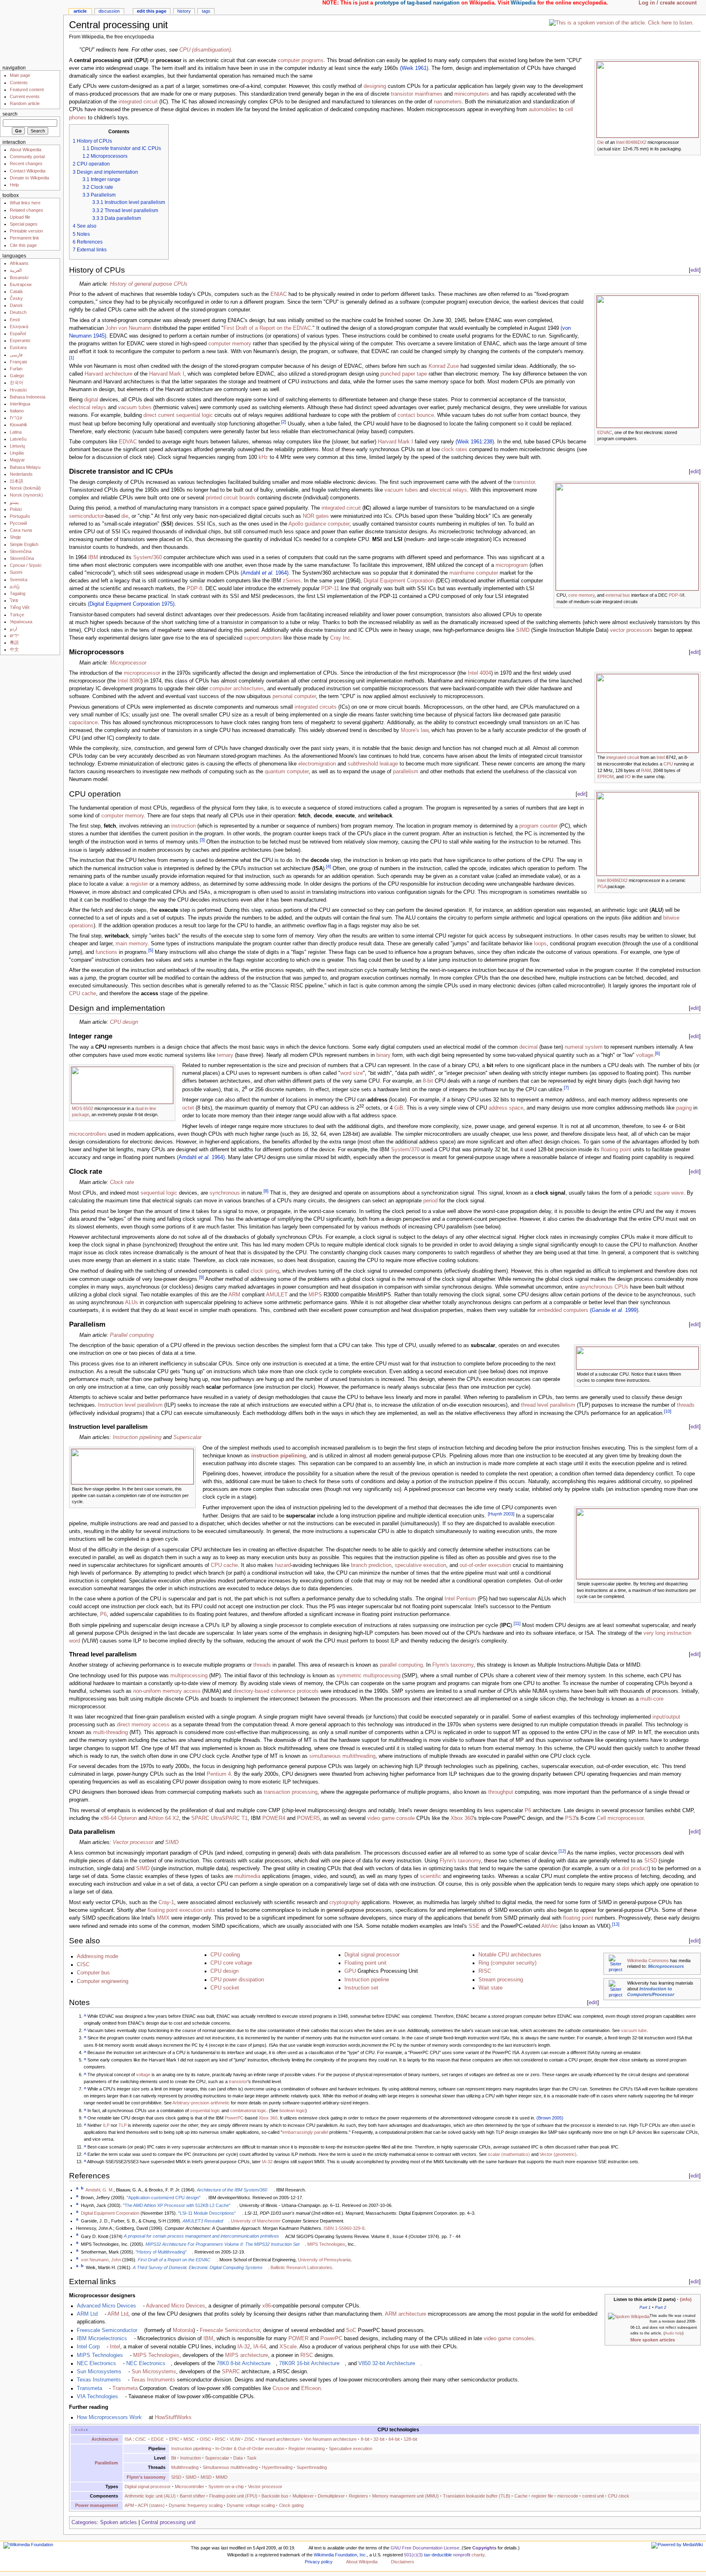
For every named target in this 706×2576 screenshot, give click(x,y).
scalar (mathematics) (509, 2154)
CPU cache (83, 994)
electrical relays (88, 407)
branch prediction (371, 1565)
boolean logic (292, 2110)
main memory (132, 944)
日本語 (17, 481)
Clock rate (122, 1182)
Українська (21, 622)
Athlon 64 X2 (164, 1818)
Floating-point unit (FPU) (233, 2496)
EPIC (174, 2439)
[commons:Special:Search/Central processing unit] (616, 1963)
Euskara (18, 347)
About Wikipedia (26, 150)
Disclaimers (403, 2562)
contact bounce (416, 415)
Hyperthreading (277, 2467)
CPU (668, 764)
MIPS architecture (247, 2355)
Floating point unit (365, 1963)
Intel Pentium (460, 1599)
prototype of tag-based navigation (417, 3)
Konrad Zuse (444, 366)
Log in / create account (668, 3)
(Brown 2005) (550, 2118)
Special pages (24, 224)
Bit (174, 2458)
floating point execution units (181, 1910)
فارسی (16, 355)
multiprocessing (189, 1676)
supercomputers (263, 638)
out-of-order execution (485, 1565)
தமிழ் (15, 586)
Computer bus (93, 1973)
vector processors (631, 630)
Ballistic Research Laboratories (301, 2267)
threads (686, 1405)
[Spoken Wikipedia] (629, 2316)
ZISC (249, 2439)
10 (668, 1411)
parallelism (406, 772)
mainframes (429, 94)
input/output (666, 1717)
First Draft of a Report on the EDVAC (267, 328)
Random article (25, 103)
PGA (602, 886)
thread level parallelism (548, 1405)
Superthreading (312, 2467)
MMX (163, 1918)
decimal (528, 1047)
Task (252, 2458)
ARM (234, 1295)
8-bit (428, 1081)
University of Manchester (256, 2221)
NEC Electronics (96, 2363)
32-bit (379, 2439)
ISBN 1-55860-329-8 (344, 2228)
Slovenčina (21, 551)
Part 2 (661, 2307)
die (125, 516)
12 (562, 1851)
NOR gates (316, 516)
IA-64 (260, 2347)
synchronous (225, 1193)
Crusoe (281, 2388)
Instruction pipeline (367, 1980)
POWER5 (308, 1818)
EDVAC (605, 432)
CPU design (124, 1022)
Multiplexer (303, 2496)
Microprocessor (128, 663)
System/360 (147, 557)
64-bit (394, 2439)
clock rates (454, 450)
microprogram (512, 565)
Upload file (20, 217)
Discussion (109, 11)
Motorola (183, 2330)
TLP (123, 2125)
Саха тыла (21, 530)
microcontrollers (88, 1134)
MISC (189, 2439)
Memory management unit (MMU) (406, 2496)
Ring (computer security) (507, 1963)
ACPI (143, 2505)
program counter (538, 826)
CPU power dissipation (237, 1980)
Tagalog (18, 593)
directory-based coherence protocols (276, 1691)
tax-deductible (438, 2555)
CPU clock (619, 2496)
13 (616, 1924)
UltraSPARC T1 (229, 1818)
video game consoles (509, 2339)
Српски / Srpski (26, 565)
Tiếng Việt (20, 607)
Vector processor (133, 1842)
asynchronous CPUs (604, 1287)
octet (188, 1108)
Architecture (105, 2439)
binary (383, 1055)
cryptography (345, 1902)
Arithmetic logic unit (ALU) (150, 2496)
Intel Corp (88, 2347)
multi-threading (111, 1732)
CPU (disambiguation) (205, 50)
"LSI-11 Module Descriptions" (207, 2213)
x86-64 (108, 1818)
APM (129, 2505)
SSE (474, 1926)
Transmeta (89, 2388)
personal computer (294, 696)
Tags (206, 11)
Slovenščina (22, 558)
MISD (206, 2477)
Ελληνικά (19, 327)
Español (18, 333)
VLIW (235, 2439)
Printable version (26, 231)
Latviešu (18, 439)
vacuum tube (634, 2030)
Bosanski (19, 278)
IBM (93, 557)
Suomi (16, 572)
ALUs (132, 1303)
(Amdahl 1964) (265, 573)
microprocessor (142, 673)
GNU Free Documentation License (425, 2548)
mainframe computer (474, 573)
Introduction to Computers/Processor (651, 1992)
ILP (106, 2125)
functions (106, 952)
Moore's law (414, 730)
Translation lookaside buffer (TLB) (477, 2496)
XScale (288, 2347)
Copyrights (484, 2548)
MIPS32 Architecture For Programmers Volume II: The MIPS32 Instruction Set (222, 2244)
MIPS (315, 1295)
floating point (616, 1150)
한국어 (17, 383)
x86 (267, 2306)
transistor (402, 94)
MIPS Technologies (326, 2244)
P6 (103, 1614)
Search (10, 114)
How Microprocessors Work (109, 2417)
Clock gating (291, 2505)
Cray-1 (166, 1902)
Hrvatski (18, 390)
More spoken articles (653, 2340)
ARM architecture (406, 2314)
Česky (16, 298)
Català (16, 291)
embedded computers (563, 1310)
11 (517, 1623)
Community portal (27, 157)
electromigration (317, 764)
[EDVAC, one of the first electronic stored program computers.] (648, 361)
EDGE (158, 2439)
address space (506, 1108)
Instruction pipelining (137, 1437)
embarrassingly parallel (305, 2132)
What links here (25, 203)
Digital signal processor (372, 1955)
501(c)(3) (413, 2555)
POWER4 (274, 1818)
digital (91, 400)
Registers (359, 2496)
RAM (646, 770)
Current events (25, 96)
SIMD (523, 630)
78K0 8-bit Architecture (244, 2363)
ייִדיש (15, 636)
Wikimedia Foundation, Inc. (340, 2555)
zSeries (292, 581)
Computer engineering (103, 1981)
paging (684, 1108)
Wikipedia (523, 3)
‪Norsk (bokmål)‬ (25, 488)
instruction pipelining (279, 1456)
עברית (16, 418)
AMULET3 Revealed (203, 2221)
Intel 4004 (479, 673)
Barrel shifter (192, 2496)
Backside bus (275, 2496)
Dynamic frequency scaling (196, 2505)
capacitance (83, 723)
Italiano (17, 411)
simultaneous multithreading (342, 1756)
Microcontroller (190, 2486)
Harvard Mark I (167, 374)
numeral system (584, 1047)
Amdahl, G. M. (99, 2190)
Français (19, 362)
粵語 (14, 642)
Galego (17, 376)
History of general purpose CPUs (149, 284)
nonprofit (462, 2555)
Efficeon (311, 2388)
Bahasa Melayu (25, 467)
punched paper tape (404, 374)
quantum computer (287, 772)
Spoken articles (118, 2522)
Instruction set (361, 1988)
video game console (391, 1818)
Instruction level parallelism (130, 1405)
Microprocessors (666, 1966)
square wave (669, 1193)
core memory (581, 595)
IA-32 (267, 2162)
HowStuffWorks (173, 2417)
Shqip (15, 537)
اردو (13, 629)
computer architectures (237, 689)
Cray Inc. (341, 638)
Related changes (27, 210)
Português (20, 516)
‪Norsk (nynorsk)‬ (26, 495)
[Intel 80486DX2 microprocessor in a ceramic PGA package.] (648, 833)
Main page (20, 75)
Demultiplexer (331, 2496)
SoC (351, 2330)
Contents (19, 83)
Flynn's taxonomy (453, 1665)
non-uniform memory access (167, 1691)
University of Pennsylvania (324, 2260)
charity (478, 2555)
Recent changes (26, 163)
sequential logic (194, 415)
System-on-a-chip (226, 2486)
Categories (84, 2522)
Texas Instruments (99, 2380)
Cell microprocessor (620, 1818)
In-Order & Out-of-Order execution (250, 2448)
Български (21, 284)
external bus (618, 595)
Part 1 (645, 2307)
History (184, 11)
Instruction (191, 2458)
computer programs (301, 60)
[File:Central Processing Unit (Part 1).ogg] (621, 22)
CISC (83, 1965)
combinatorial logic (248, 2110)
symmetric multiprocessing (369, 1676)
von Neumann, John (101, 2260)
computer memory (230, 344)
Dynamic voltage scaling (251, 2505)
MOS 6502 (83, 1108)
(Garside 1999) (614, 1310)
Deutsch (18, 312)
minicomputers (472, 94)
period (430, 1201)
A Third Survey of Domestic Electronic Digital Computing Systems (198, 2267)
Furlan (16, 369)
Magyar (17, 460)
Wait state (490, 1988)
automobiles (543, 110)
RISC (485, 1971)
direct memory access (143, 1725)
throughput (501, 1792)
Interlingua (20, 404)
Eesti (15, 320)
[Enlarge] (695, 142)
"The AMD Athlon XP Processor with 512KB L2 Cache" (177, 2205)
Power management (97, 2505)
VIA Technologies (97, 2397)
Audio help (674, 2333)
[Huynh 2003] (501, 1514)
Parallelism (106, 2463)
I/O (628, 777)
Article (80, 11)
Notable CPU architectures (510, 1955)
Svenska (19, 580)
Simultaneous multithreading (230, 2467)
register (139, 884)
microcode (568, 2496)
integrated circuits (316, 707)
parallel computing (401, 1665)
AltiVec (550, 1926)
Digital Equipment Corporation (399, 581)
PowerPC (234, 2118)
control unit (593, 2496)
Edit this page (152, 11)
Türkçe (17, 615)
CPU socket (225, 1988)
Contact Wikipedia (28, 171)
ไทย (14, 600)
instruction (183, 826)
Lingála (17, 453)
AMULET (277, 1295)
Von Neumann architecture (330, 2439)
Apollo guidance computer (319, 524)
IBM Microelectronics (102, 2339)
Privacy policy (319, 2562)
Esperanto (20, 340)
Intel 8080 (129, 681)
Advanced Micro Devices (106, 2306)
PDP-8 (675, 595)
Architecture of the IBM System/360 (232, 2190)
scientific (431, 1876)
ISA (128, 2439)
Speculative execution (351, 2448)
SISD (651, 1861)
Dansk (16, 305)
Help (14, 185)
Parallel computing (132, 1335)
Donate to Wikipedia (29, 178)
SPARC (200, 1818)
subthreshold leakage (373, 764)
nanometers (448, 102)
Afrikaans (19, 263)
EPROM (605, 777)
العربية (16, 270)
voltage (645, 1055)
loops (540, 944)
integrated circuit (138, 102)
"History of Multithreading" (161, 2252)
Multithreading (185, 2467)
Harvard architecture (108, 374)
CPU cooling (225, 1955)
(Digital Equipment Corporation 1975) (131, 604)
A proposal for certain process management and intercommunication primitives (201, 2236)
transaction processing (291, 1792)
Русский (18, 523)
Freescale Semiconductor (107, 2330)
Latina (16, 432)
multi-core (652, 1699)
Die (601, 142)
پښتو (14, 502)
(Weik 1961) (414, 68)
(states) (157, 2505)
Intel (661, 757)
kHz (263, 457)
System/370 (405, 1150)
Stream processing (501, 1980)
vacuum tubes (135, 407)
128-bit (410, 2439)
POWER (298, 2339)
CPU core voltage (231, 1963)
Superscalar (187, 1437)
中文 (14, 649)
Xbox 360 (462, 1818)
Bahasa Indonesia (28, 397)
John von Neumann (128, 328)
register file (542, 2496)
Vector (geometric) (558, 2154)
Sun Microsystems (99, 2372)
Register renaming (307, 2448)
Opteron (127, 1818)
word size (352, 1073)
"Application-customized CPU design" (164, 2198)
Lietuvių (17, 446)
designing (375, 86)
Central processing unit (169, 2522)
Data (238, 2458)
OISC (205, 2439)
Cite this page (23, 245)
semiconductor (86, 516)
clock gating (265, 1271)
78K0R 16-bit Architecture (309, 2363)
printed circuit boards (231, 498)
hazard (283, 1565)
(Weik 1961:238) (475, 442)
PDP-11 (330, 589)
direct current (159, 415)
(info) (686, 2299)
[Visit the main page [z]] (32, 32)
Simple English (24, 544)
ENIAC (279, 294)
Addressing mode (97, 1956)
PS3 (570, 1818)
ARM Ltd (87, 2314)
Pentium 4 (219, 1774)
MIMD (222, 2477)
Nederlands (21, 474)
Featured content (27, 90)
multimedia (247, 1876)
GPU (350, 1971)
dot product (635, 1869)
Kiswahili (18, 425)
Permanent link (25, 238)
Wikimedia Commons (648, 1961)
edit (695, 270)
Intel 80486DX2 (631, 142)
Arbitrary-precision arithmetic (201, 2103)
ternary (225, 1055)
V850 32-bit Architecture (387, 2363)
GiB (399, 1108)
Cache (521, 2496)
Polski (16, 509)
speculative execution (420, 1565)
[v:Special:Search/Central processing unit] (616, 1989)
